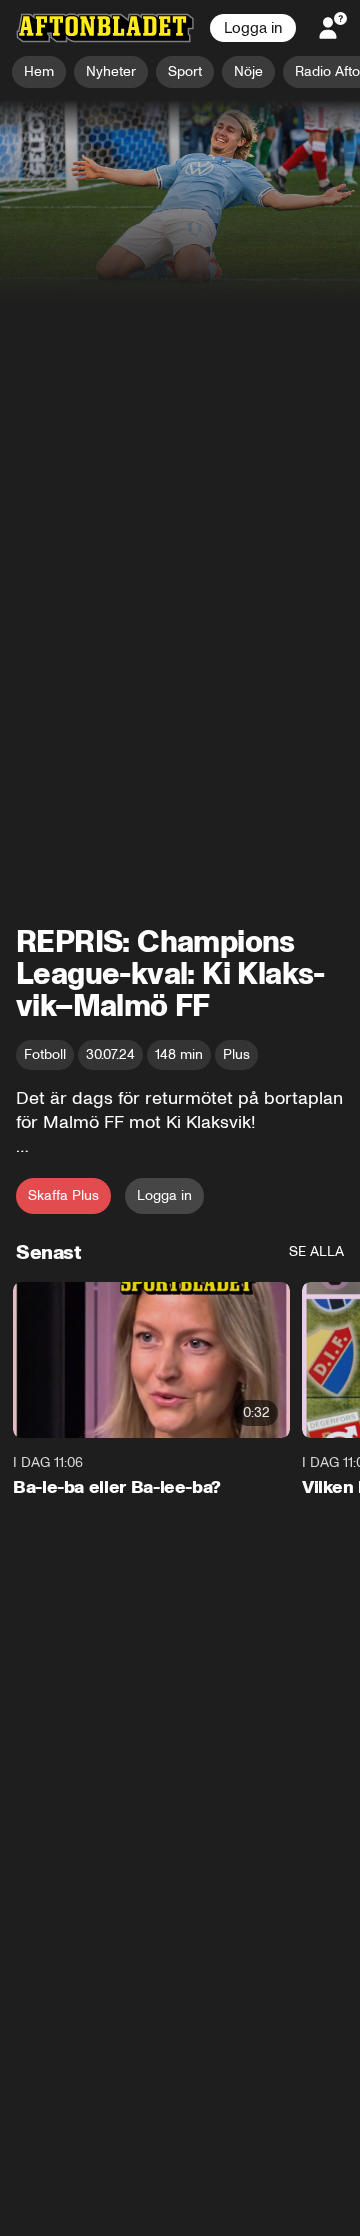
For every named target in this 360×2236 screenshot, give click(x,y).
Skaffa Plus (63, 1195)
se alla (316, 1251)
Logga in (253, 28)
